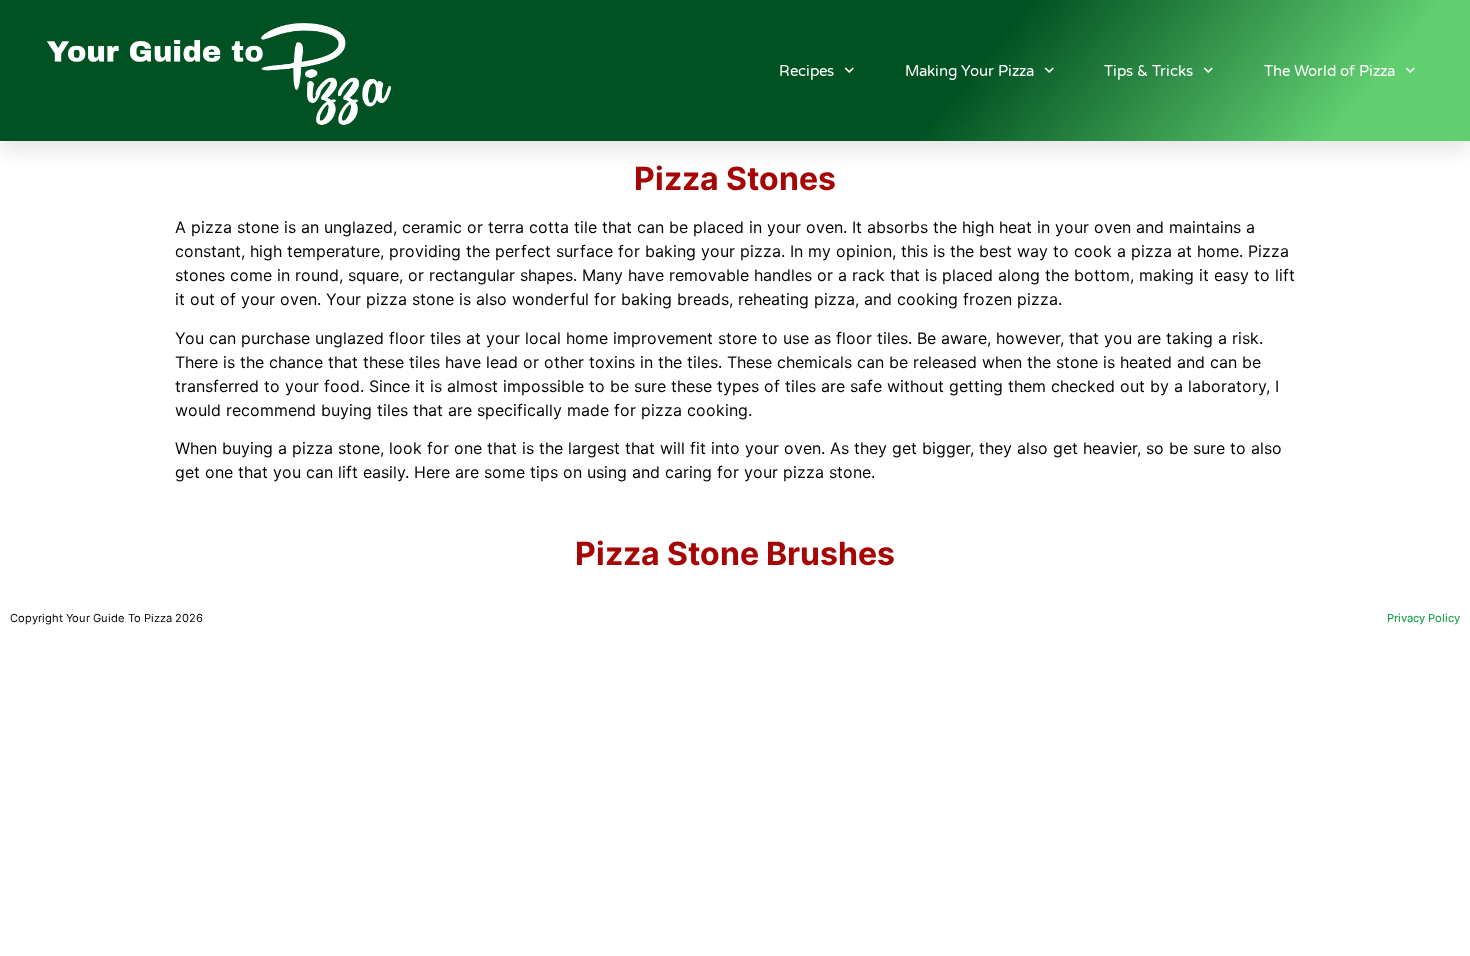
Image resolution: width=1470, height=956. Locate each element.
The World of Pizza (1329, 71)
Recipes (806, 71)
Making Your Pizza (969, 71)
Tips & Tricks (1148, 71)
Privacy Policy (1423, 618)
